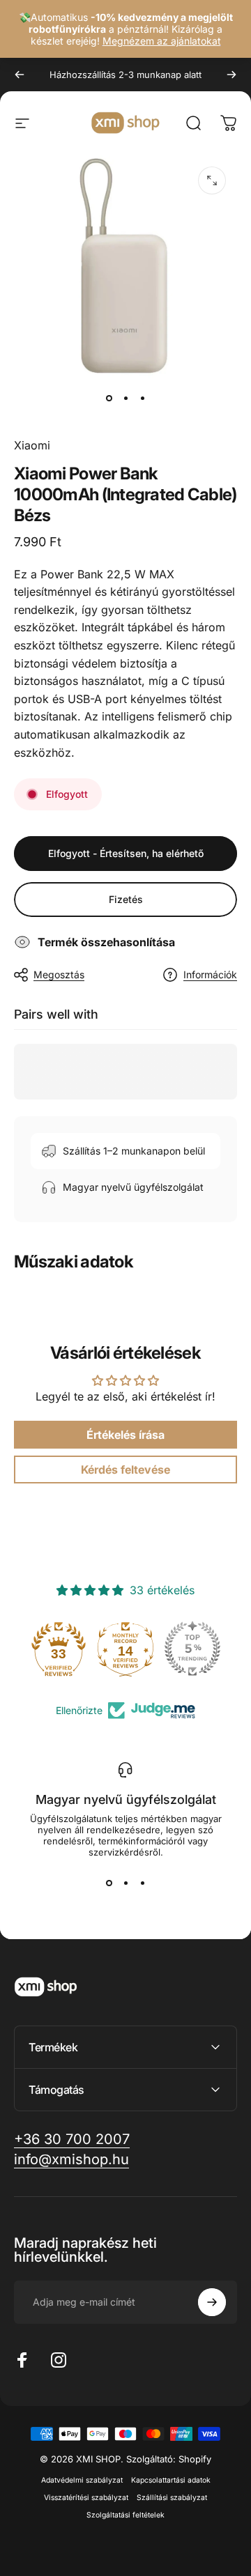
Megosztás (59, 974)
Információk (210, 974)
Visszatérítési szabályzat (86, 2498)
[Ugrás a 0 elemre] (109, 398)
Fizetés (126, 899)
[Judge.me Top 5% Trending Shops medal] (192, 1649)
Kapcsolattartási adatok (171, 2480)
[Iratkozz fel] (212, 2302)
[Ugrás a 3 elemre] (142, 398)
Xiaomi (32, 445)
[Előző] (20, 75)
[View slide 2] (125, 1883)
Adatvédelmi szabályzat (82, 2480)
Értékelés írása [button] (125, 1435)
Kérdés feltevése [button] (125, 1470)
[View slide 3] (142, 1883)
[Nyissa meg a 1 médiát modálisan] (212, 180)
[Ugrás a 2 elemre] (125, 398)
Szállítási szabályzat (172, 2498)
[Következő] (231, 75)
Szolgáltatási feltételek (125, 2515)
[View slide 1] (109, 1883)
